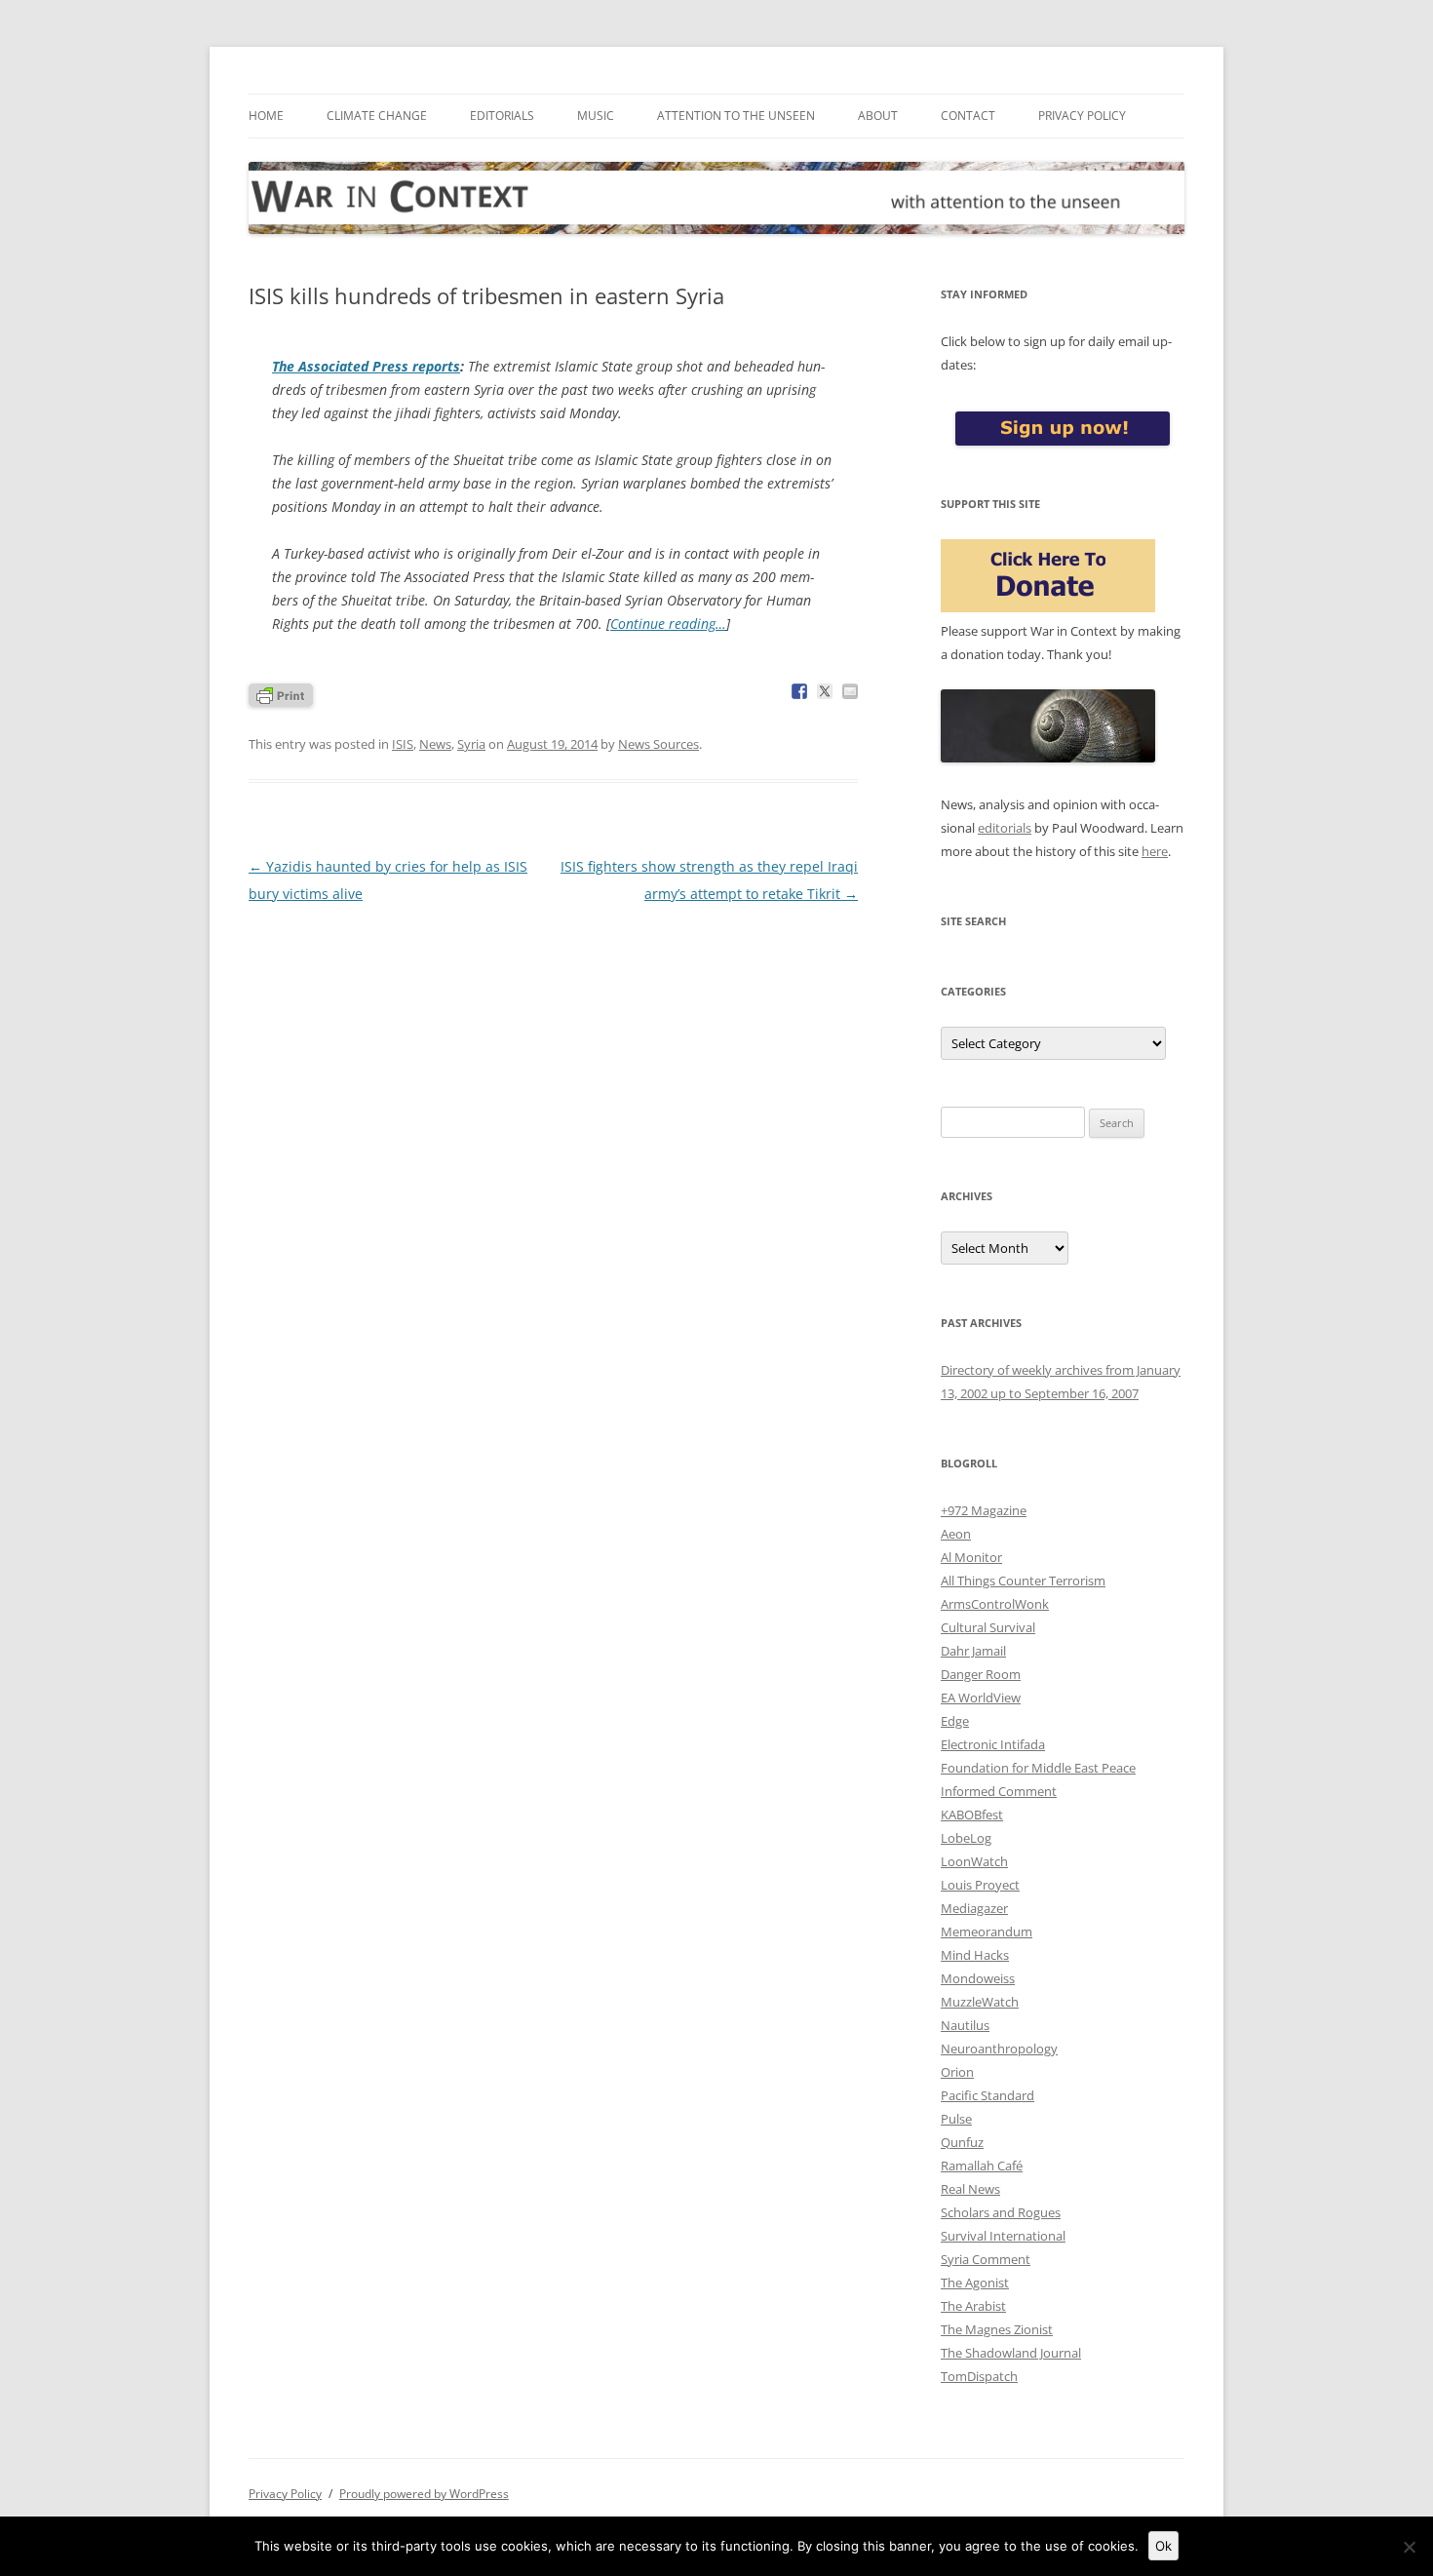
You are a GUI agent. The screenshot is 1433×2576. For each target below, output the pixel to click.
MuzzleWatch (980, 2002)
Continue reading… (668, 624)
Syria (471, 744)
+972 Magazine (984, 1510)
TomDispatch (979, 2376)
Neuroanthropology (999, 2049)
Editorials (502, 116)
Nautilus (965, 2025)
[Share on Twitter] (825, 691)
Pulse (956, 2119)
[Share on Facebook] (799, 691)
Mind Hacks (975, 1955)
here (1155, 851)
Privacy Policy (1082, 116)
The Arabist (973, 2306)
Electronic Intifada (993, 1744)
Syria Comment (986, 2259)
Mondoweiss (978, 1978)
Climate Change (377, 116)
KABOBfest (972, 1815)
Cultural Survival (988, 1627)
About (878, 116)
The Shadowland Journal (1011, 2353)
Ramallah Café (982, 2166)
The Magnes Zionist (997, 2329)
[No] (1409, 2547)
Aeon (956, 1534)
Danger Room (981, 1674)
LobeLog (966, 1838)
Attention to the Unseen (736, 116)
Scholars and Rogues (1001, 2212)
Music (596, 116)
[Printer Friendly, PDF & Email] (281, 694)
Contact (968, 116)
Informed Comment (999, 1791)
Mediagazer (974, 1908)
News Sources (658, 744)
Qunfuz (962, 2142)
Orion (957, 2072)
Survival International (1003, 2236)
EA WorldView (981, 1698)
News (435, 744)
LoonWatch (974, 1861)
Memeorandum (987, 1932)
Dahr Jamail (973, 1651)
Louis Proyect (980, 1885)
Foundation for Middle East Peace (1038, 1768)
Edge (955, 1721)
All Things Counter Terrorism (1023, 1581)
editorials (1005, 828)
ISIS (403, 744)
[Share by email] (850, 691)
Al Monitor (971, 1557)
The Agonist (975, 2283)
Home (266, 116)
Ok (1163, 2546)
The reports (366, 366)
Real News (970, 2189)
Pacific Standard (988, 2095)
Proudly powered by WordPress (424, 2494)
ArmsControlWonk (995, 1604)
